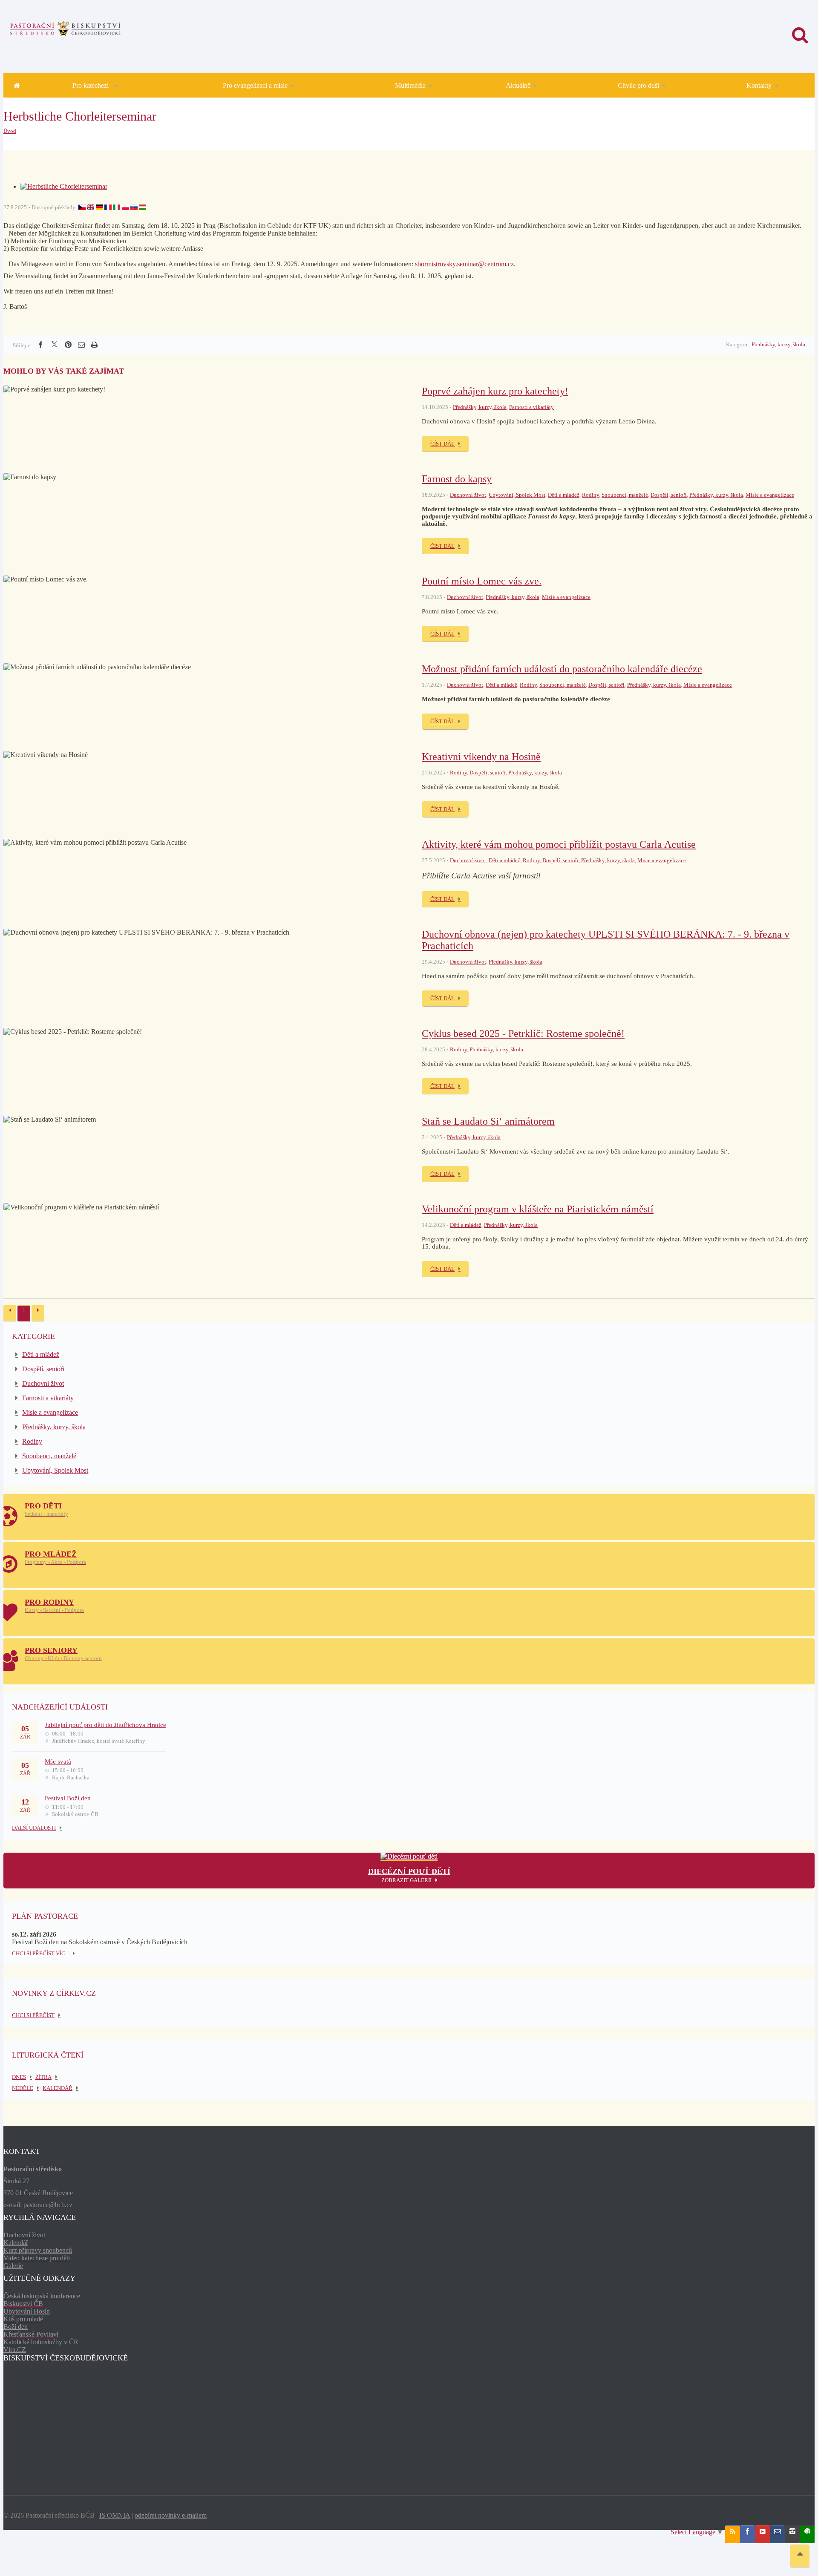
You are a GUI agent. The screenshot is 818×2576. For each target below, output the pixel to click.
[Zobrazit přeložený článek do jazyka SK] (134, 207)
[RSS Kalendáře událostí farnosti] (733, 2534)
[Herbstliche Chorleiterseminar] (64, 186)
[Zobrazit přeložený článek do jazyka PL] (125, 207)
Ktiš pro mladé (23, 2319)
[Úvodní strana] (17, 85)
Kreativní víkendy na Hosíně (481, 757)
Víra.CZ (15, 2350)
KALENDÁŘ (58, 2088)
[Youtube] (762, 2534)
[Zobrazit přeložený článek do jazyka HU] (143, 207)
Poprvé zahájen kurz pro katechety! (495, 391)
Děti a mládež (564, 495)
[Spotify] (807, 2534)
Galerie (13, 2266)
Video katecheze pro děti (37, 2258)
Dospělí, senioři (669, 495)
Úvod (10, 131)
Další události (34, 1828)
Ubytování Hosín (27, 2311)
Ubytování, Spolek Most (517, 495)
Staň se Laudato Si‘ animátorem (488, 1121)
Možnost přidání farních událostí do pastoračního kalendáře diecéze (562, 669)
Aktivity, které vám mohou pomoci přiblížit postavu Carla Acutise (559, 844)
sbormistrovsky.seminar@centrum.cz (464, 264)
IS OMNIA (115, 2515)
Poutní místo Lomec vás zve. (482, 581)
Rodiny (590, 495)
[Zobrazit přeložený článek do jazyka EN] (91, 207)
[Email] (81, 345)
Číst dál (442, 444)
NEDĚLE (23, 2088)
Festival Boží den (68, 1798)
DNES (19, 2077)
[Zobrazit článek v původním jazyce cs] (82, 207)
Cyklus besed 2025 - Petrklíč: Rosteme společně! (523, 1033)
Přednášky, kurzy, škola (778, 344)
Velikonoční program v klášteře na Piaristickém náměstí (538, 1209)
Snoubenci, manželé (625, 495)
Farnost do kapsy (457, 479)
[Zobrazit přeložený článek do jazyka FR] (108, 207)
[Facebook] (40, 345)
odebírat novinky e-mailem (171, 2515)
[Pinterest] (68, 345)
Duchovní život (468, 495)
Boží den (16, 2327)
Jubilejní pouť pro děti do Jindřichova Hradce (105, 1725)
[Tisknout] (94, 345)
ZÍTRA (43, 2077)
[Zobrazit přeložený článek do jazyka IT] (117, 207)
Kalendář (16, 2243)
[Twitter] (54, 345)
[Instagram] (792, 2534)
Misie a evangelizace (770, 495)
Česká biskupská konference (42, 2296)
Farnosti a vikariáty (531, 407)
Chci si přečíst (33, 2015)
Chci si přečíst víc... (40, 1953)
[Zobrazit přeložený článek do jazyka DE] (99, 207)
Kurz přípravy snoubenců (38, 2250)
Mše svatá (58, 1761)
